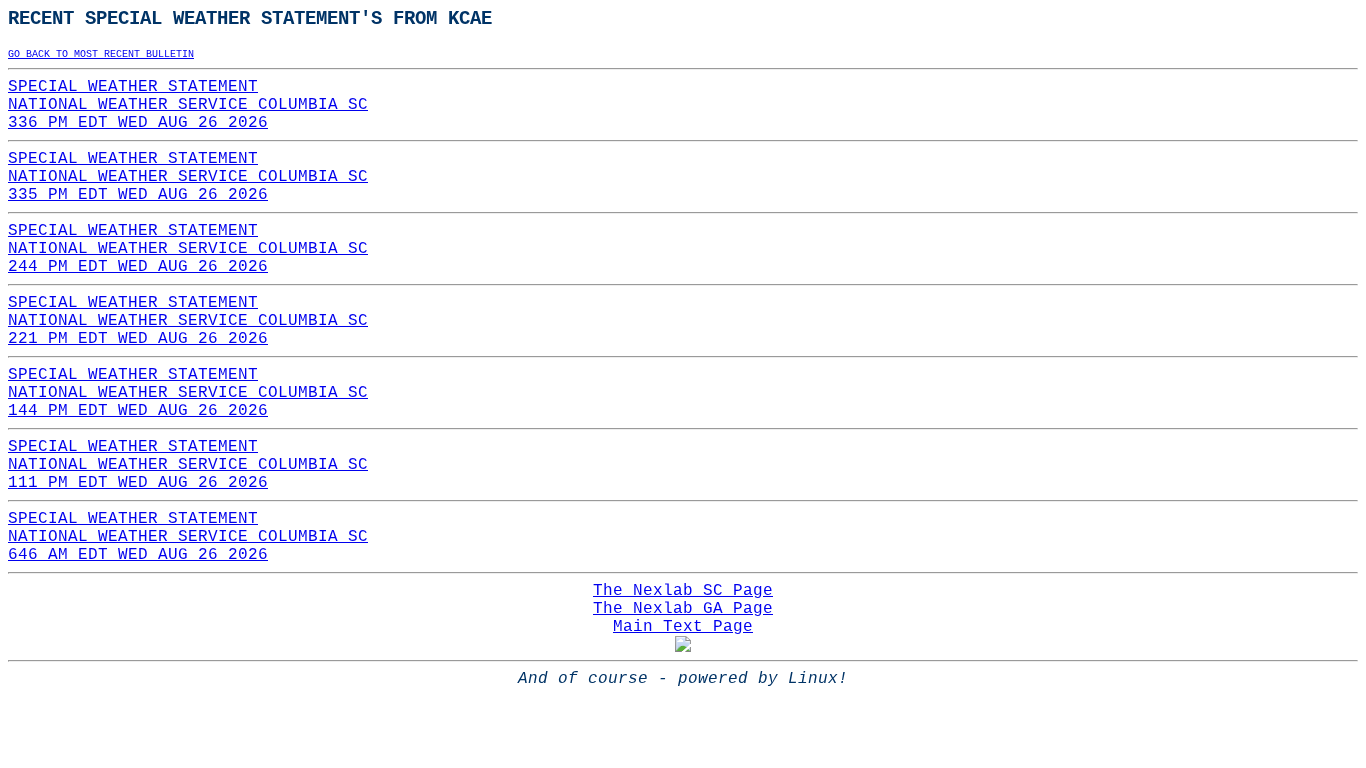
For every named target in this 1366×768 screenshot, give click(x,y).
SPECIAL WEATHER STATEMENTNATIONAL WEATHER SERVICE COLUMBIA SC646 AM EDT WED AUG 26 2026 (188, 537)
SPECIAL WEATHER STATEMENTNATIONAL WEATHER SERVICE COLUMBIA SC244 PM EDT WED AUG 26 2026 (188, 249)
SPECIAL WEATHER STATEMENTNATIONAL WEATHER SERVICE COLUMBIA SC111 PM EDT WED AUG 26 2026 (188, 465)
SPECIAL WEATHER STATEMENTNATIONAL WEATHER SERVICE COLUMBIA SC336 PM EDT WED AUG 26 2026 (188, 105)
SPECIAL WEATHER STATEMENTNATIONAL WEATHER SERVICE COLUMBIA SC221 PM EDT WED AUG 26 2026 (188, 321)
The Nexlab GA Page (683, 609)
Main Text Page (683, 627)
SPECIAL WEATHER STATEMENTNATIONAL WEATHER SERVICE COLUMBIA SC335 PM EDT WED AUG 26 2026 (188, 177)
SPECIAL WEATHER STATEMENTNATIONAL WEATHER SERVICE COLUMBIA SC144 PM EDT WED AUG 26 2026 (188, 393)
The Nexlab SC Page (683, 591)
